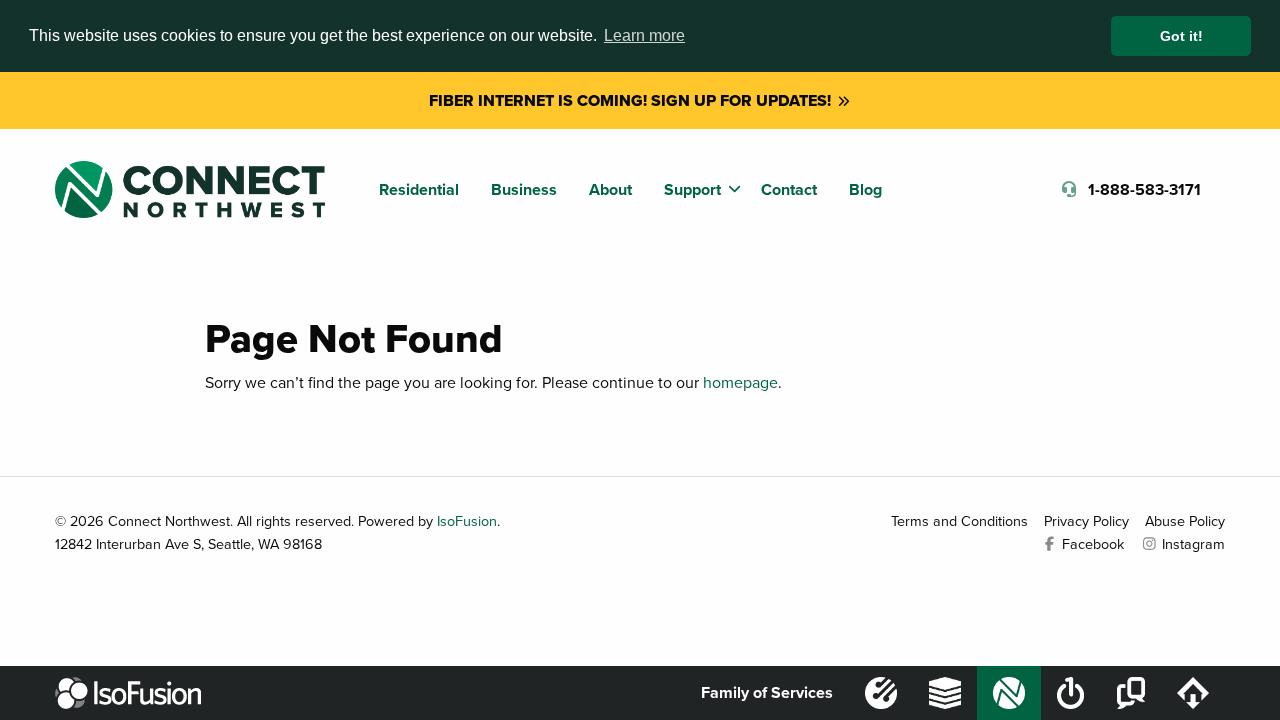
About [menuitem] (610, 189)
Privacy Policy (1086, 520)
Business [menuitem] (524, 189)
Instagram (1191, 543)
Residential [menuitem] (419, 189)
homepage (740, 382)
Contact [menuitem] (789, 189)
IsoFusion (467, 520)
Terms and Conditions (959, 520)
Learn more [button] (644, 35)
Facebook (1091, 543)
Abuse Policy (1185, 520)
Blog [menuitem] (865, 189)
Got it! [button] (1181, 36)
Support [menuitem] (692, 189)
